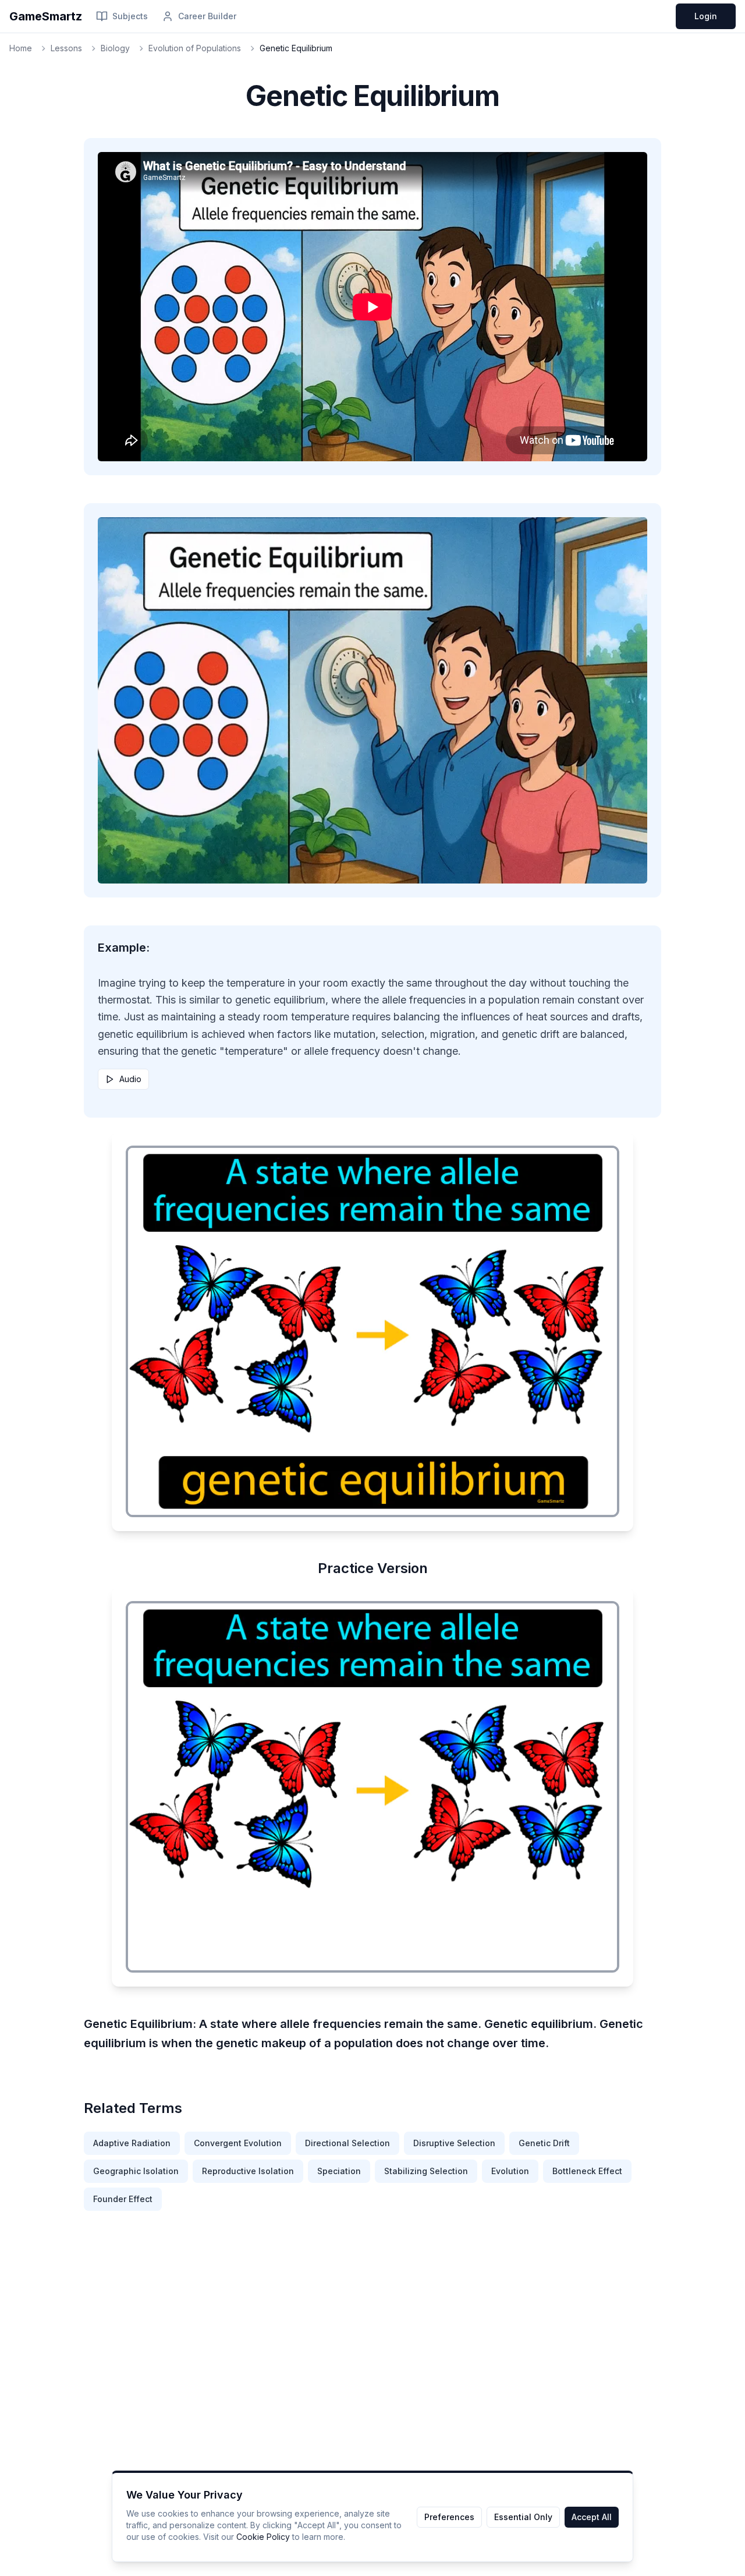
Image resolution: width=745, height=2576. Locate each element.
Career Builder (207, 16)
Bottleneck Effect (587, 2171)
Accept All (592, 2517)
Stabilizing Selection (426, 2171)
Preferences (449, 2517)
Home (21, 48)
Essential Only (523, 2517)
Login (706, 16)
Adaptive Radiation (132, 2143)
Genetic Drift (544, 2143)
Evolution (510, 2171)
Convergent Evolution (238, 2143)
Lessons (66, 48)
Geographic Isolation (136, 2171)
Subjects (130, 16)
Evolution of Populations (195, 48)
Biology (115, 48)
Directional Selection (347, 2143)
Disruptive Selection (454, 2143)
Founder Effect (123, 2199)
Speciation (339, 2171)
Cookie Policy (263, 2537)
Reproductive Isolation (248, 2171)
